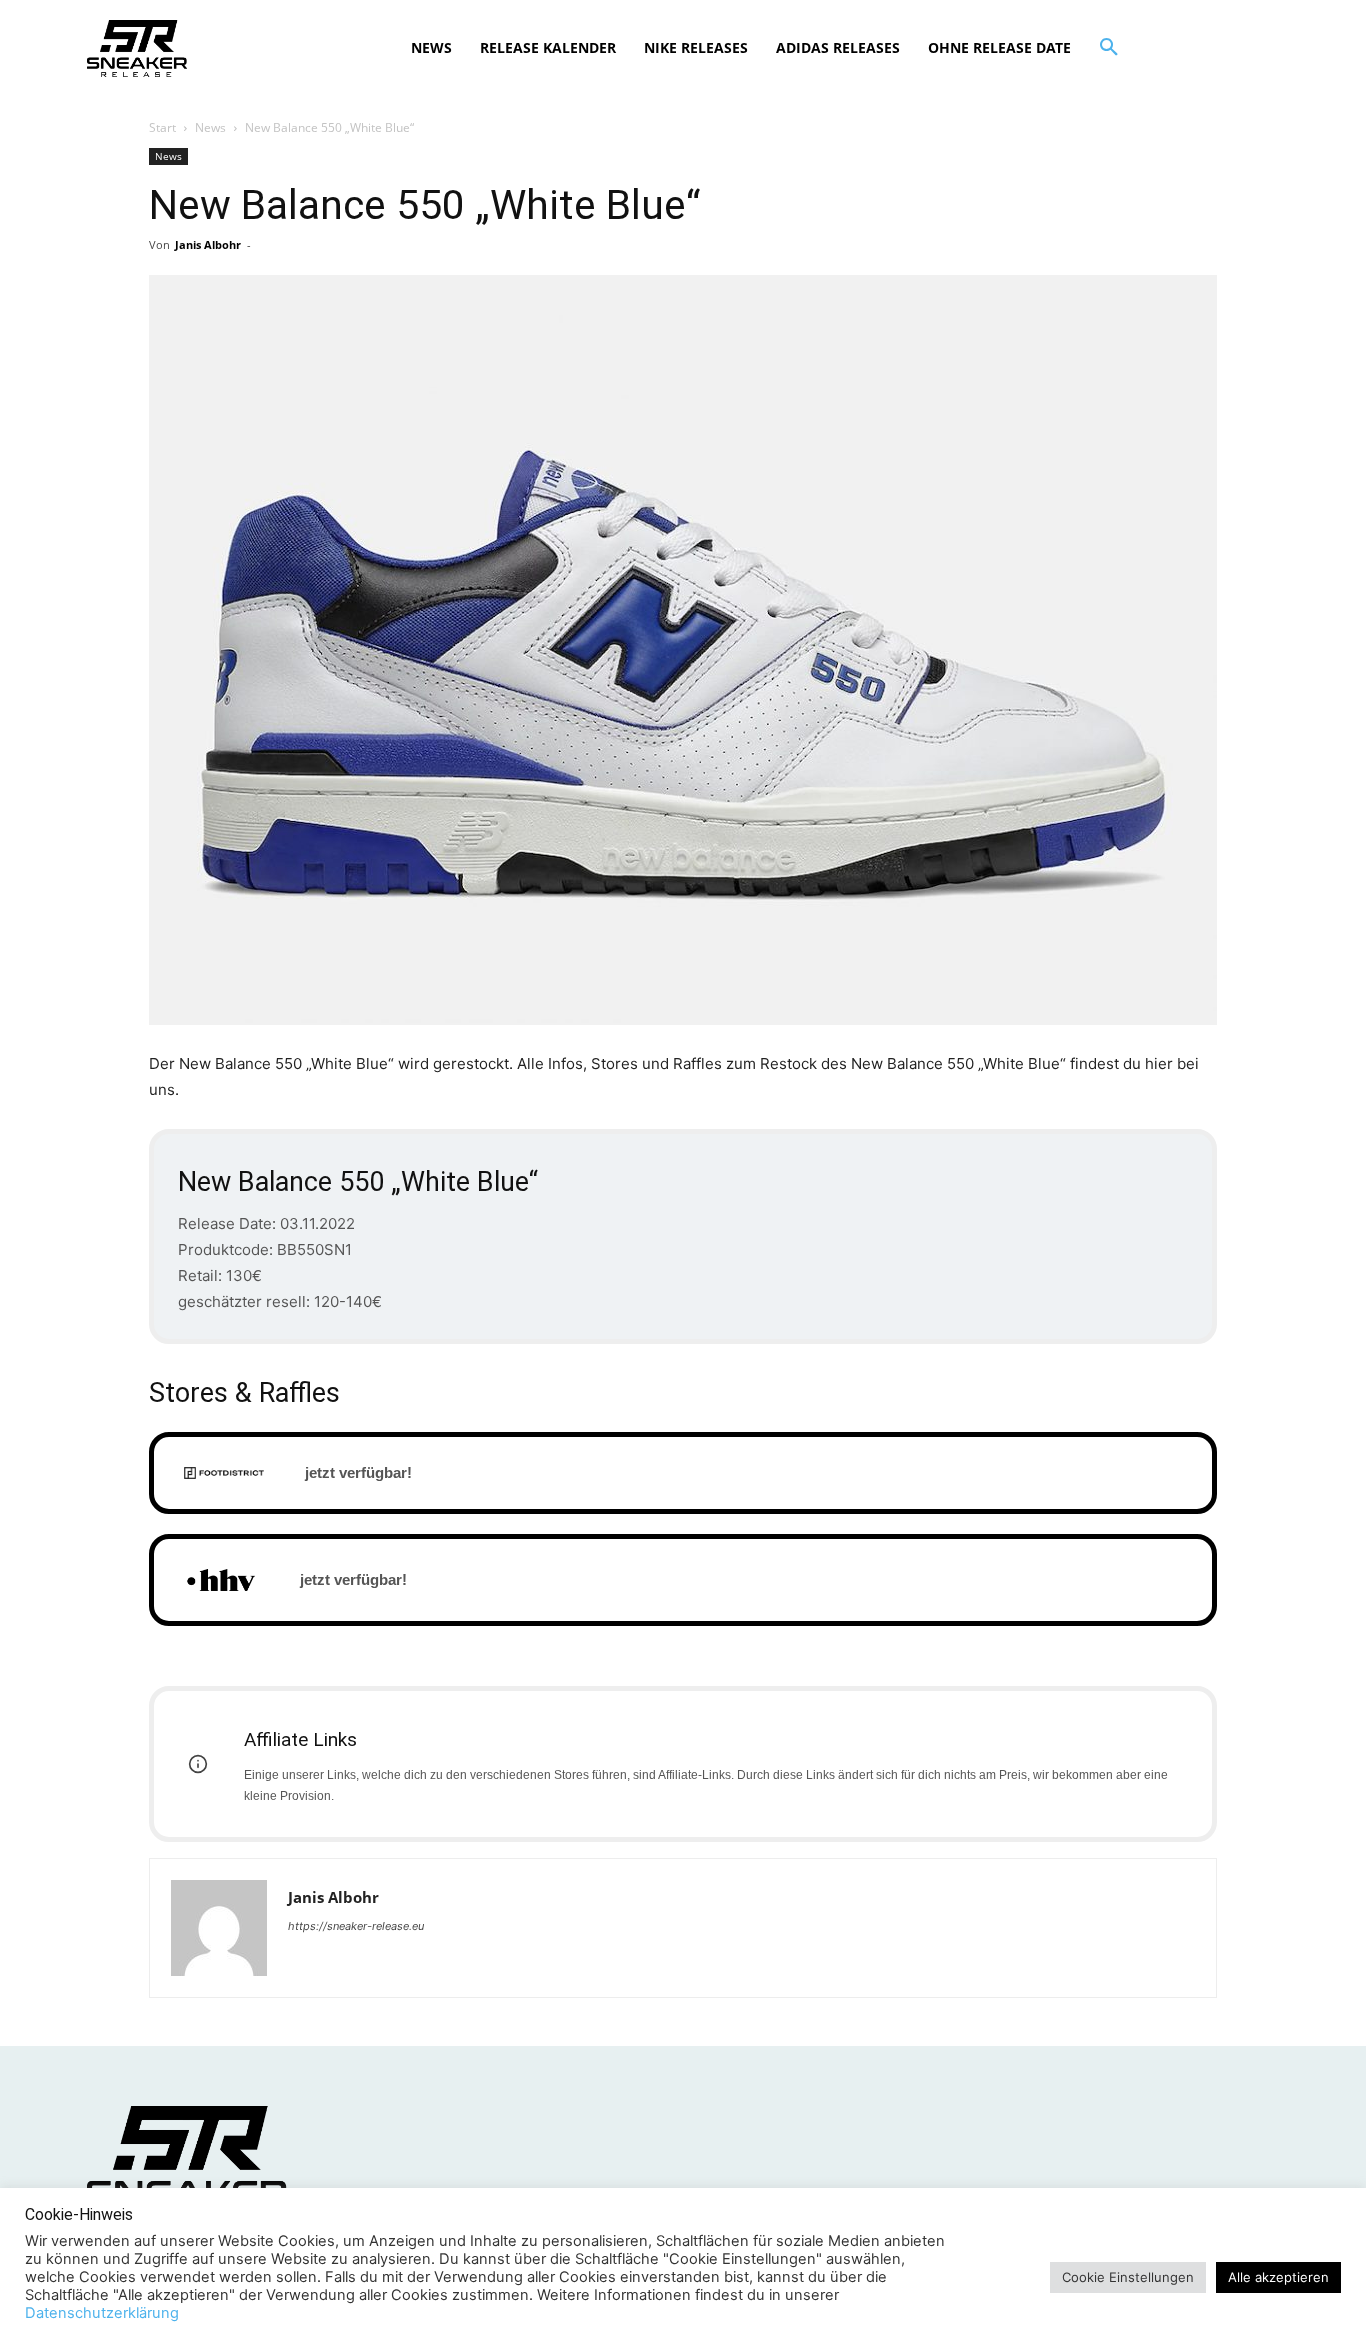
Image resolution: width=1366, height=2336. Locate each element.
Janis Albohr (208, 244)
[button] (1109, 48)
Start (162, 127)
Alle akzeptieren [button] (1278, 2277)
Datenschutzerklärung (102, 2313)
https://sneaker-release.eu (356, 1926)
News (210, 127)
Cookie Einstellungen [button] (1128, 2277)
